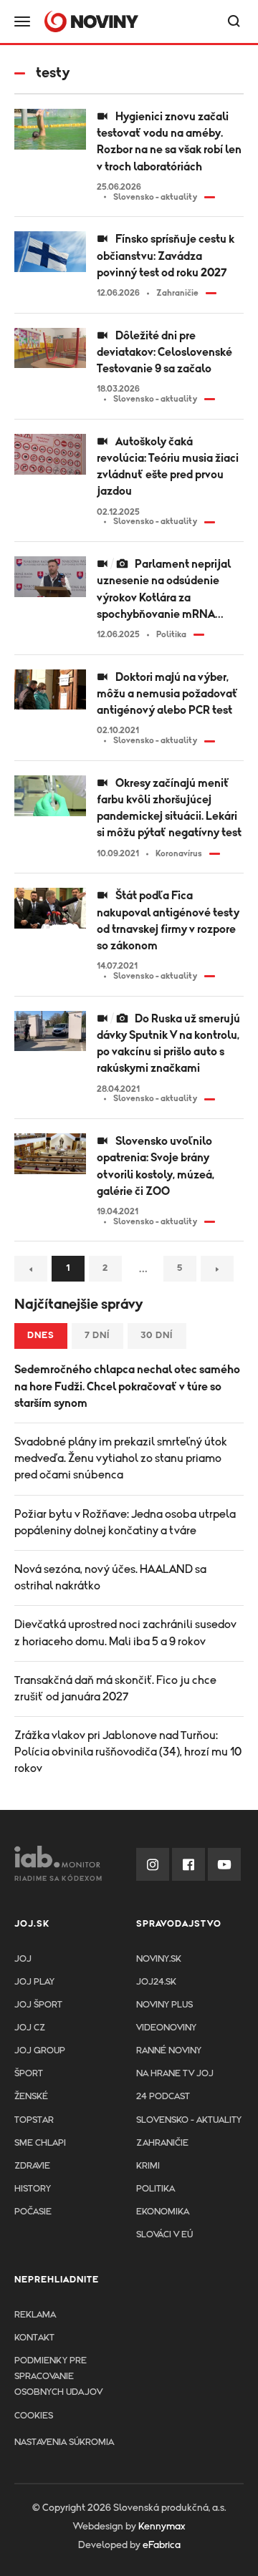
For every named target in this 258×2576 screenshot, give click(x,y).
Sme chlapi (40, 2143)
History (33, 2189)
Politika (156, 2189)
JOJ (23, 1959)
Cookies (34, 2416)
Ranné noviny (169, 2051)
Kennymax (162, 2527)
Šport (29, 2074)
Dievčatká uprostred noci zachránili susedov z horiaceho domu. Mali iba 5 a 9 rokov (125, 1633)
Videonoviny (166, 2028)
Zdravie (32, 2166)
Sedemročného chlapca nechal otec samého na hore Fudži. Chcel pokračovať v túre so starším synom (127, 1386)
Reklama (35, 2315)
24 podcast (163, 2097)
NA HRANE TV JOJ (175, 2074)
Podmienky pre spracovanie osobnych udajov (58, 2377)
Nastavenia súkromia (64, 2442)
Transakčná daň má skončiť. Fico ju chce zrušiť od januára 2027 (115, 1689)
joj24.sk (156, 1982)
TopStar (34, 2120)
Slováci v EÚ (164, 2235)
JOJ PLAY (34, 1982)
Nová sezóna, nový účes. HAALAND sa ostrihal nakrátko (110, 1578)
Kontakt (34, 2338)
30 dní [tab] (157, 1336)
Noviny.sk (159, 1959)
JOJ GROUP (40, 2051)
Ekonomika (163, 2212)
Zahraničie (162, 2143)
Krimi (148, 2166)
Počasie (33, 2212)
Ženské (31, 2097)
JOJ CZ (30, 2028)
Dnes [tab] (41, 1336)
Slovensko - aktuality (189, 2120)
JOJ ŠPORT (38, 2005)
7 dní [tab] (97, 1336)
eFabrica (162, 2545)
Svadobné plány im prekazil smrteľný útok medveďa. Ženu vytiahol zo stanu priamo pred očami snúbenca (121, 1458)
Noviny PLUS (164, 2005)
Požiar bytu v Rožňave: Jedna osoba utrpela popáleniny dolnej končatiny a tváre (125, 1522)
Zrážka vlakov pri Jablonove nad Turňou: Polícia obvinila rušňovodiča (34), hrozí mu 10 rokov (128, 1752)
